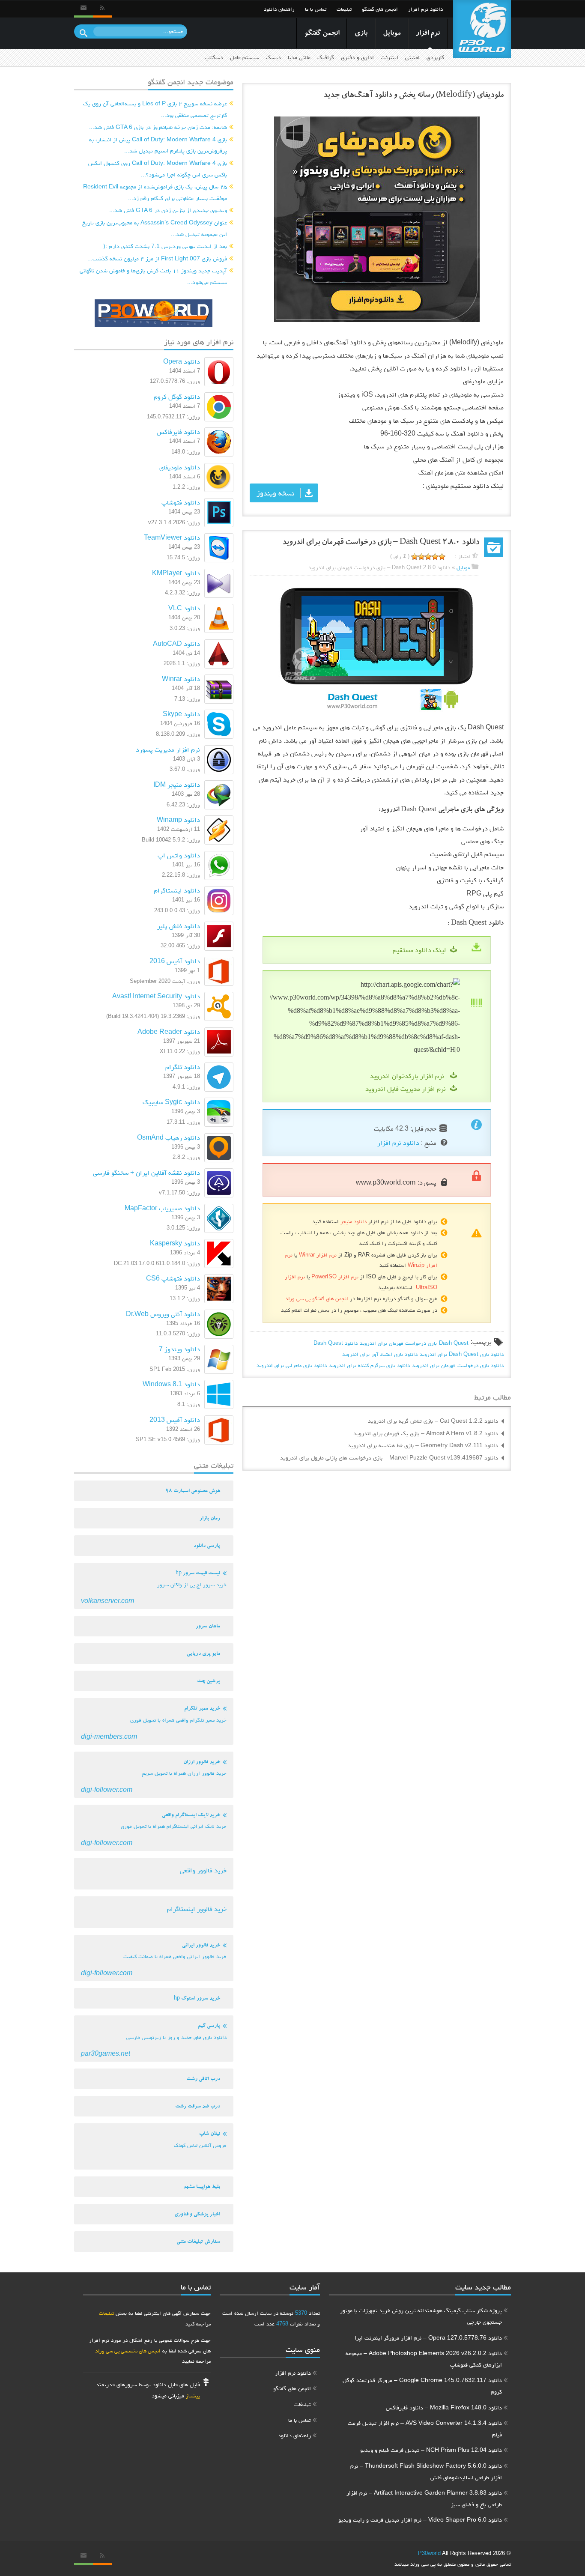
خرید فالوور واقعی (203, 1870)
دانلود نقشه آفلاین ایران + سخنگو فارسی (146, 1172)
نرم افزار (428, 34)
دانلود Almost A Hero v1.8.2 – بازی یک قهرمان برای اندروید (426, 1433)
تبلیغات (344, 9)
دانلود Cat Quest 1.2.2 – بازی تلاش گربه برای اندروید (433, 1421)
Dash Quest (454, 1343)
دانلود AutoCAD (176, 643)
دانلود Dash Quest (336, 1343)
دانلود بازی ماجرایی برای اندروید (292, 1365)
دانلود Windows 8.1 (171, 1384)
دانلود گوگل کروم (177, 396)
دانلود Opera (182, 361)
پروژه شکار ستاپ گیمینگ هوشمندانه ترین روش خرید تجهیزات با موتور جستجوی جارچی (421, 2316)
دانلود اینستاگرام (177, 890)
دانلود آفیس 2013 (175, 1419)
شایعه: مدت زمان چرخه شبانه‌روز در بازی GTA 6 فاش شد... (158, 127)
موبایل (392, 34)
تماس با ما (316, 9)
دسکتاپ (214, 57)
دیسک (273, 57)
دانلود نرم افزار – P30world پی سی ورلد (482, 29)
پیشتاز (193, 2395)
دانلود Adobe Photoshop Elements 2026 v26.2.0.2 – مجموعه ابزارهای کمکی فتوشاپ (424, 2359)
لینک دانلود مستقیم (419, 950)
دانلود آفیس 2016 (175, 961)
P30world (429, 2553)
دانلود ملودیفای (180, 467)
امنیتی (412, 57)
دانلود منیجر (354, 1221)
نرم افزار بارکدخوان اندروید (408, 1076)
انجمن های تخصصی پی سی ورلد (128, 2351)
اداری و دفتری (357, 57)
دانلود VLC (184, 608)
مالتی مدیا (299, 57)
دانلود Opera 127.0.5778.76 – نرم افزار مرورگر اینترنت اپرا (428, 2337)
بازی (361, 34)
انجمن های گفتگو (380, 9)
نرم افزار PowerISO (335, 1276)
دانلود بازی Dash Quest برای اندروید (462, 1354)
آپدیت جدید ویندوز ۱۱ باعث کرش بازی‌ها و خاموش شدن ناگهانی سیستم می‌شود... (153, 276)
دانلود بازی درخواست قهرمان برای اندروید (458, 1365)
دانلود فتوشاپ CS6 (173, 1278)
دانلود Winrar (181, 679)
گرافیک (326, 57)
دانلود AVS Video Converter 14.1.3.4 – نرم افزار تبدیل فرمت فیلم (425, 2428)
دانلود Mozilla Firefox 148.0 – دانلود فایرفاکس (444, 2407)
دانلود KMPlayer (176, 573)
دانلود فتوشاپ (181, 502)
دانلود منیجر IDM (177, 784)
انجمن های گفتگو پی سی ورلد (317, 1298)
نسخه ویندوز (275, 493)
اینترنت (390, 57)
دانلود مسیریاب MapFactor (162, 1208)
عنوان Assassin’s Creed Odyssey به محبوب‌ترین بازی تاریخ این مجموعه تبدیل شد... (155, 228)
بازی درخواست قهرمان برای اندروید (398, 1343)
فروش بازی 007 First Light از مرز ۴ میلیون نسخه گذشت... (157, 258)
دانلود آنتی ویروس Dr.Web (163, 1314)
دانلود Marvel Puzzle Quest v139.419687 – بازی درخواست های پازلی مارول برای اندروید (389, 1457)
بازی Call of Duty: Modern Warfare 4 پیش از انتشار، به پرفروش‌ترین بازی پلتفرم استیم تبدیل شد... (158, 145)
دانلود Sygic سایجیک (171, 1102)
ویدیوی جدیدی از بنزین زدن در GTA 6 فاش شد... (168, 210)
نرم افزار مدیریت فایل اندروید (406, 1088)
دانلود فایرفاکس (178, 431)
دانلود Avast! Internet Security (156, 996)
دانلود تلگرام (183, 1067)
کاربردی (435, 57)
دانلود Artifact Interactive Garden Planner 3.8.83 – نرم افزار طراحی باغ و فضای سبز (424, 2498)
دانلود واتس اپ (179, 855)
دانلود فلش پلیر (179, 926)
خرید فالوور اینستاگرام (197, 1909)
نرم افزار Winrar (318, 1255)
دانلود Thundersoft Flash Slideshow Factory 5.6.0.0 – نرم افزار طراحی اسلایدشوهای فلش (426, 2471)
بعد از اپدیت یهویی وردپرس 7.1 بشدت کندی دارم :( (165, 246)
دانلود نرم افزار (425, 9)
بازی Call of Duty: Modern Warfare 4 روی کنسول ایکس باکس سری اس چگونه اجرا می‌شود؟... (158, 169)
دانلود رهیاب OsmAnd (169, 1137)
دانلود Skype (181, 714)
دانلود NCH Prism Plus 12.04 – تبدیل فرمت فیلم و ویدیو (431, 2450)
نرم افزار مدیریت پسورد (168, 749)
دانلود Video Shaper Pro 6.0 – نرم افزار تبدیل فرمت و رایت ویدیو (420, 2519)
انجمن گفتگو (322, 34)
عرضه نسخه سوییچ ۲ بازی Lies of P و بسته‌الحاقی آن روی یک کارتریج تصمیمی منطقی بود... (155, 109)
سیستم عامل (245, 57)
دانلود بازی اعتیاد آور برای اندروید (380, 1354)
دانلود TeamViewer (172, 537)
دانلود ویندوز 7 (179, 1349)
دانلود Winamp (178, 819)
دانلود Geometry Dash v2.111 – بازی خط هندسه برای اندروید (423, 1445)
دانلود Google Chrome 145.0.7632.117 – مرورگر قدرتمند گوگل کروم (422, 2386)
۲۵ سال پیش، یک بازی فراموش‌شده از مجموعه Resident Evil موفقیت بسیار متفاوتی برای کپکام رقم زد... (155, 192)
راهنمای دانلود (279, 9)
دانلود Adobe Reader (169, 1031)
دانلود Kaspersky (175, 1243)
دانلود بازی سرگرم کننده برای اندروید (369, 1365)
